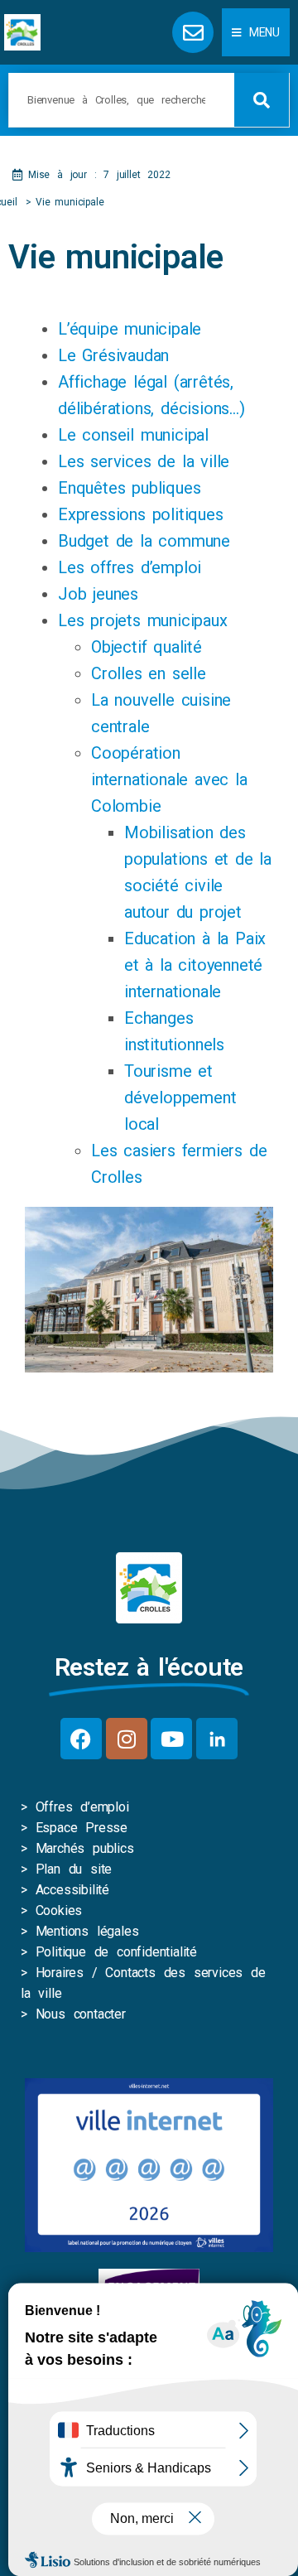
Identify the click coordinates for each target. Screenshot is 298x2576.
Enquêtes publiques (129, 488)
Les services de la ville (144, 461)
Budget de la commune (144, 541)
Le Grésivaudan (113, 355)
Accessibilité (72, 1890)
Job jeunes (98, 594)
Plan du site (74, 1869)
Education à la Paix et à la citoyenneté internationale (195, 965)
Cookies (59, 1910)
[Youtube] (171, 1739)
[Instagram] (127, 1739)
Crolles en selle (149, 673)
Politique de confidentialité (116, 1952)
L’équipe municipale (130, 329)
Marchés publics (85, 1848)
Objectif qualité (147, 647)
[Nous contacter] (193, 32)
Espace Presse (82, 1828)
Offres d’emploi (82, 1807)
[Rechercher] (262, 100)
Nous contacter (81, 2014)
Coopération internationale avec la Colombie (169, 779)
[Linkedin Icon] (217, 1739)
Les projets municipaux (143, 620)
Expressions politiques (141, 514)
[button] (256, 32)
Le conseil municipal (133, 435)
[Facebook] (81, 1739)
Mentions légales (87, 1931)
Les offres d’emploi (130, 567)
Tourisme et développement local (180, 1097)
